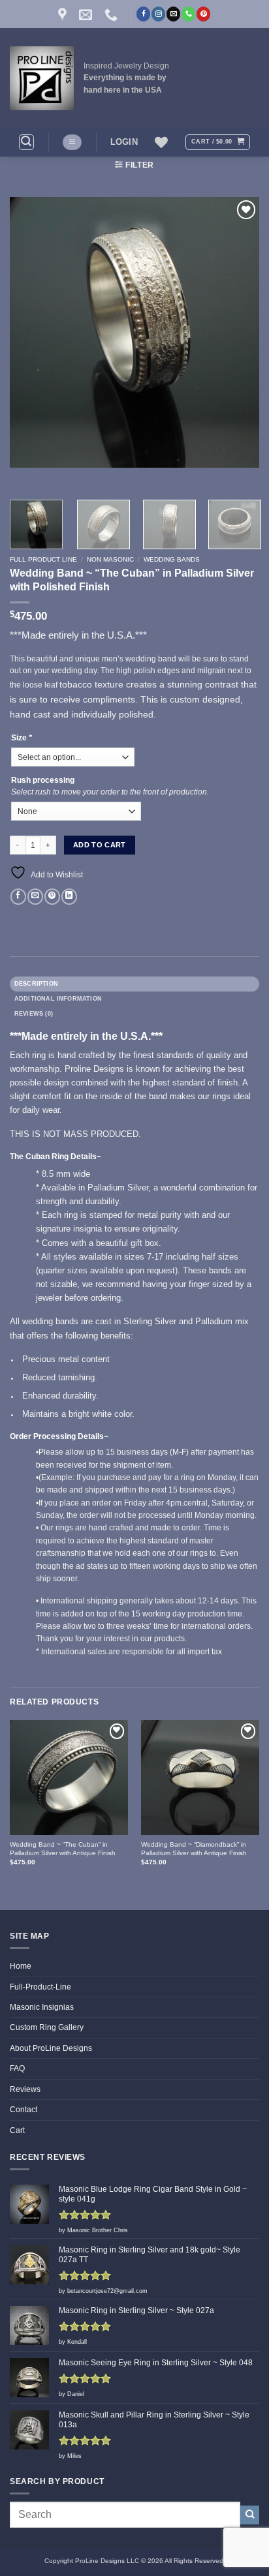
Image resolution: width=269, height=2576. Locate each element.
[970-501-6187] (113, 14)
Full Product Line (43, 559)
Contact (24, 2110)
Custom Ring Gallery (47, 2027)
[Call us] (188, 14)
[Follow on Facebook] (143, 14)
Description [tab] (36, 984)
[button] (26, 142)
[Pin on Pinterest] (52, 897)
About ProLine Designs (51, 2048)
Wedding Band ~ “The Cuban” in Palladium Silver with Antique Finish (63, 1849)
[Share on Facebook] (18, 897)
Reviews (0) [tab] (34, 1014)
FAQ (17, 2068)
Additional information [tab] (58, 999)
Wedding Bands (172, 559)
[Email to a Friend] (35, 897)
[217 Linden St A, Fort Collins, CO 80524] (64, 14)
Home (21, 1966)
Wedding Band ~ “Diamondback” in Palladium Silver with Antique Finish (194, 1849)
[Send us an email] (173, 14)
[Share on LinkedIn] (69, 897)
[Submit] (250, 2515)
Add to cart (100, 845)
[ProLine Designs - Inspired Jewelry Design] (42, 78)
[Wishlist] (161, 142)
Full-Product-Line (40, 1987)
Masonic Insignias (42, 2007)
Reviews (25, 2089)
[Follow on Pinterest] (203, 14)
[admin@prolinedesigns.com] (87, 14)
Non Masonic (110, 559)
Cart (17, 2130)
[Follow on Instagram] (158, 14)
